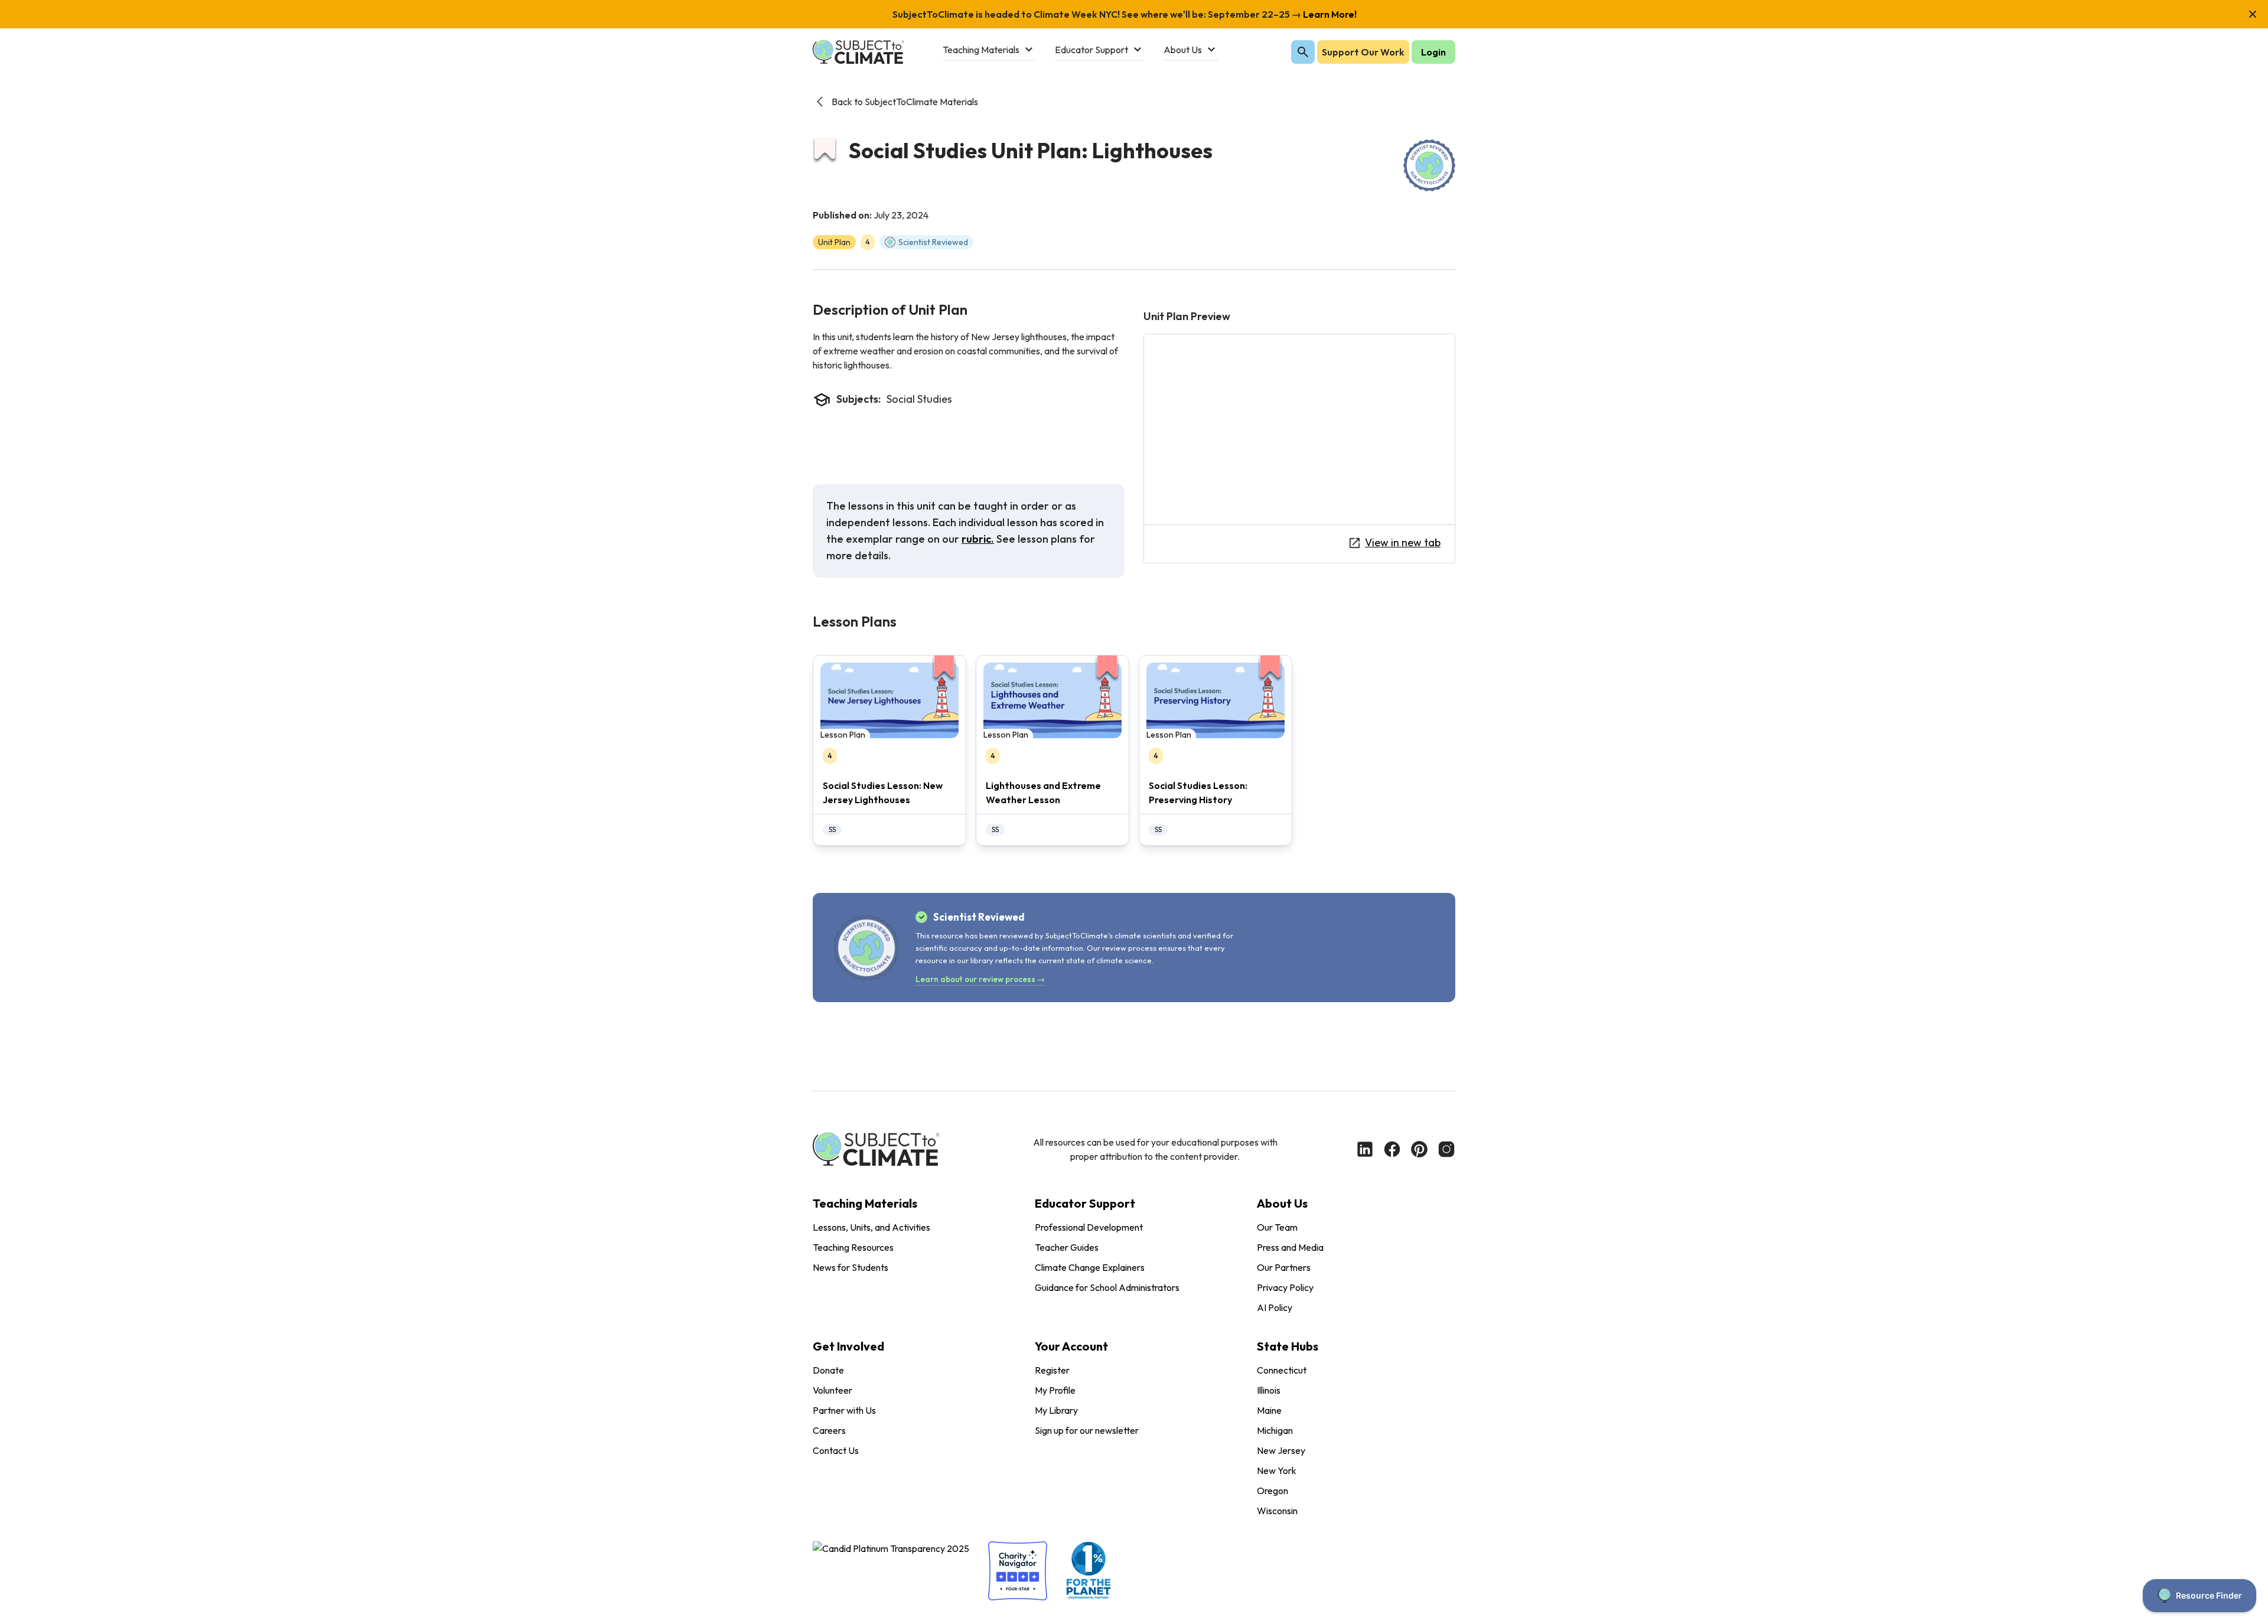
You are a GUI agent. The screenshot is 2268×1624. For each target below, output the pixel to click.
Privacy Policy (1285, 1287)
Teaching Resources (853, 1247)
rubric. (978, 539)
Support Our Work (1363, 52)
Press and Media (1290, 1247)
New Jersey (1281, 1450)
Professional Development (1089, 1227)
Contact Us (836, 1450)
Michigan (1275, 1430)
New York (1277, 1470)
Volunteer (832, 1390)
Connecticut (1282, 1370)
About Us (1282, 1203)
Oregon (1273, 1491)
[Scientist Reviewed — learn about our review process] (1429, 165)
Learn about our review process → (980, 979)
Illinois (1269, 1390)
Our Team (1277, 1227)
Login (1433, 52)
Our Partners (1284, 1267)
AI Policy (1275, 1307)
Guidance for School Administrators (1107, 1287)
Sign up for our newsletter (1087, 1430)
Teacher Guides (1067, 1247)
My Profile (1055, 1390)
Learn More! (1329, 14)
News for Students (850, 1267)
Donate (828, 1370)
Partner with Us (844, 1410)
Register (1052, 1370)
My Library (1056, 1410)
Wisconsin (1277, 1511)
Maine (1269, 1410)
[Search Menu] (1303, 52)
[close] (2253, 14)
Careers (829, 1430)
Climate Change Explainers (1090, 1267)
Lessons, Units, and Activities (871, 1227)
